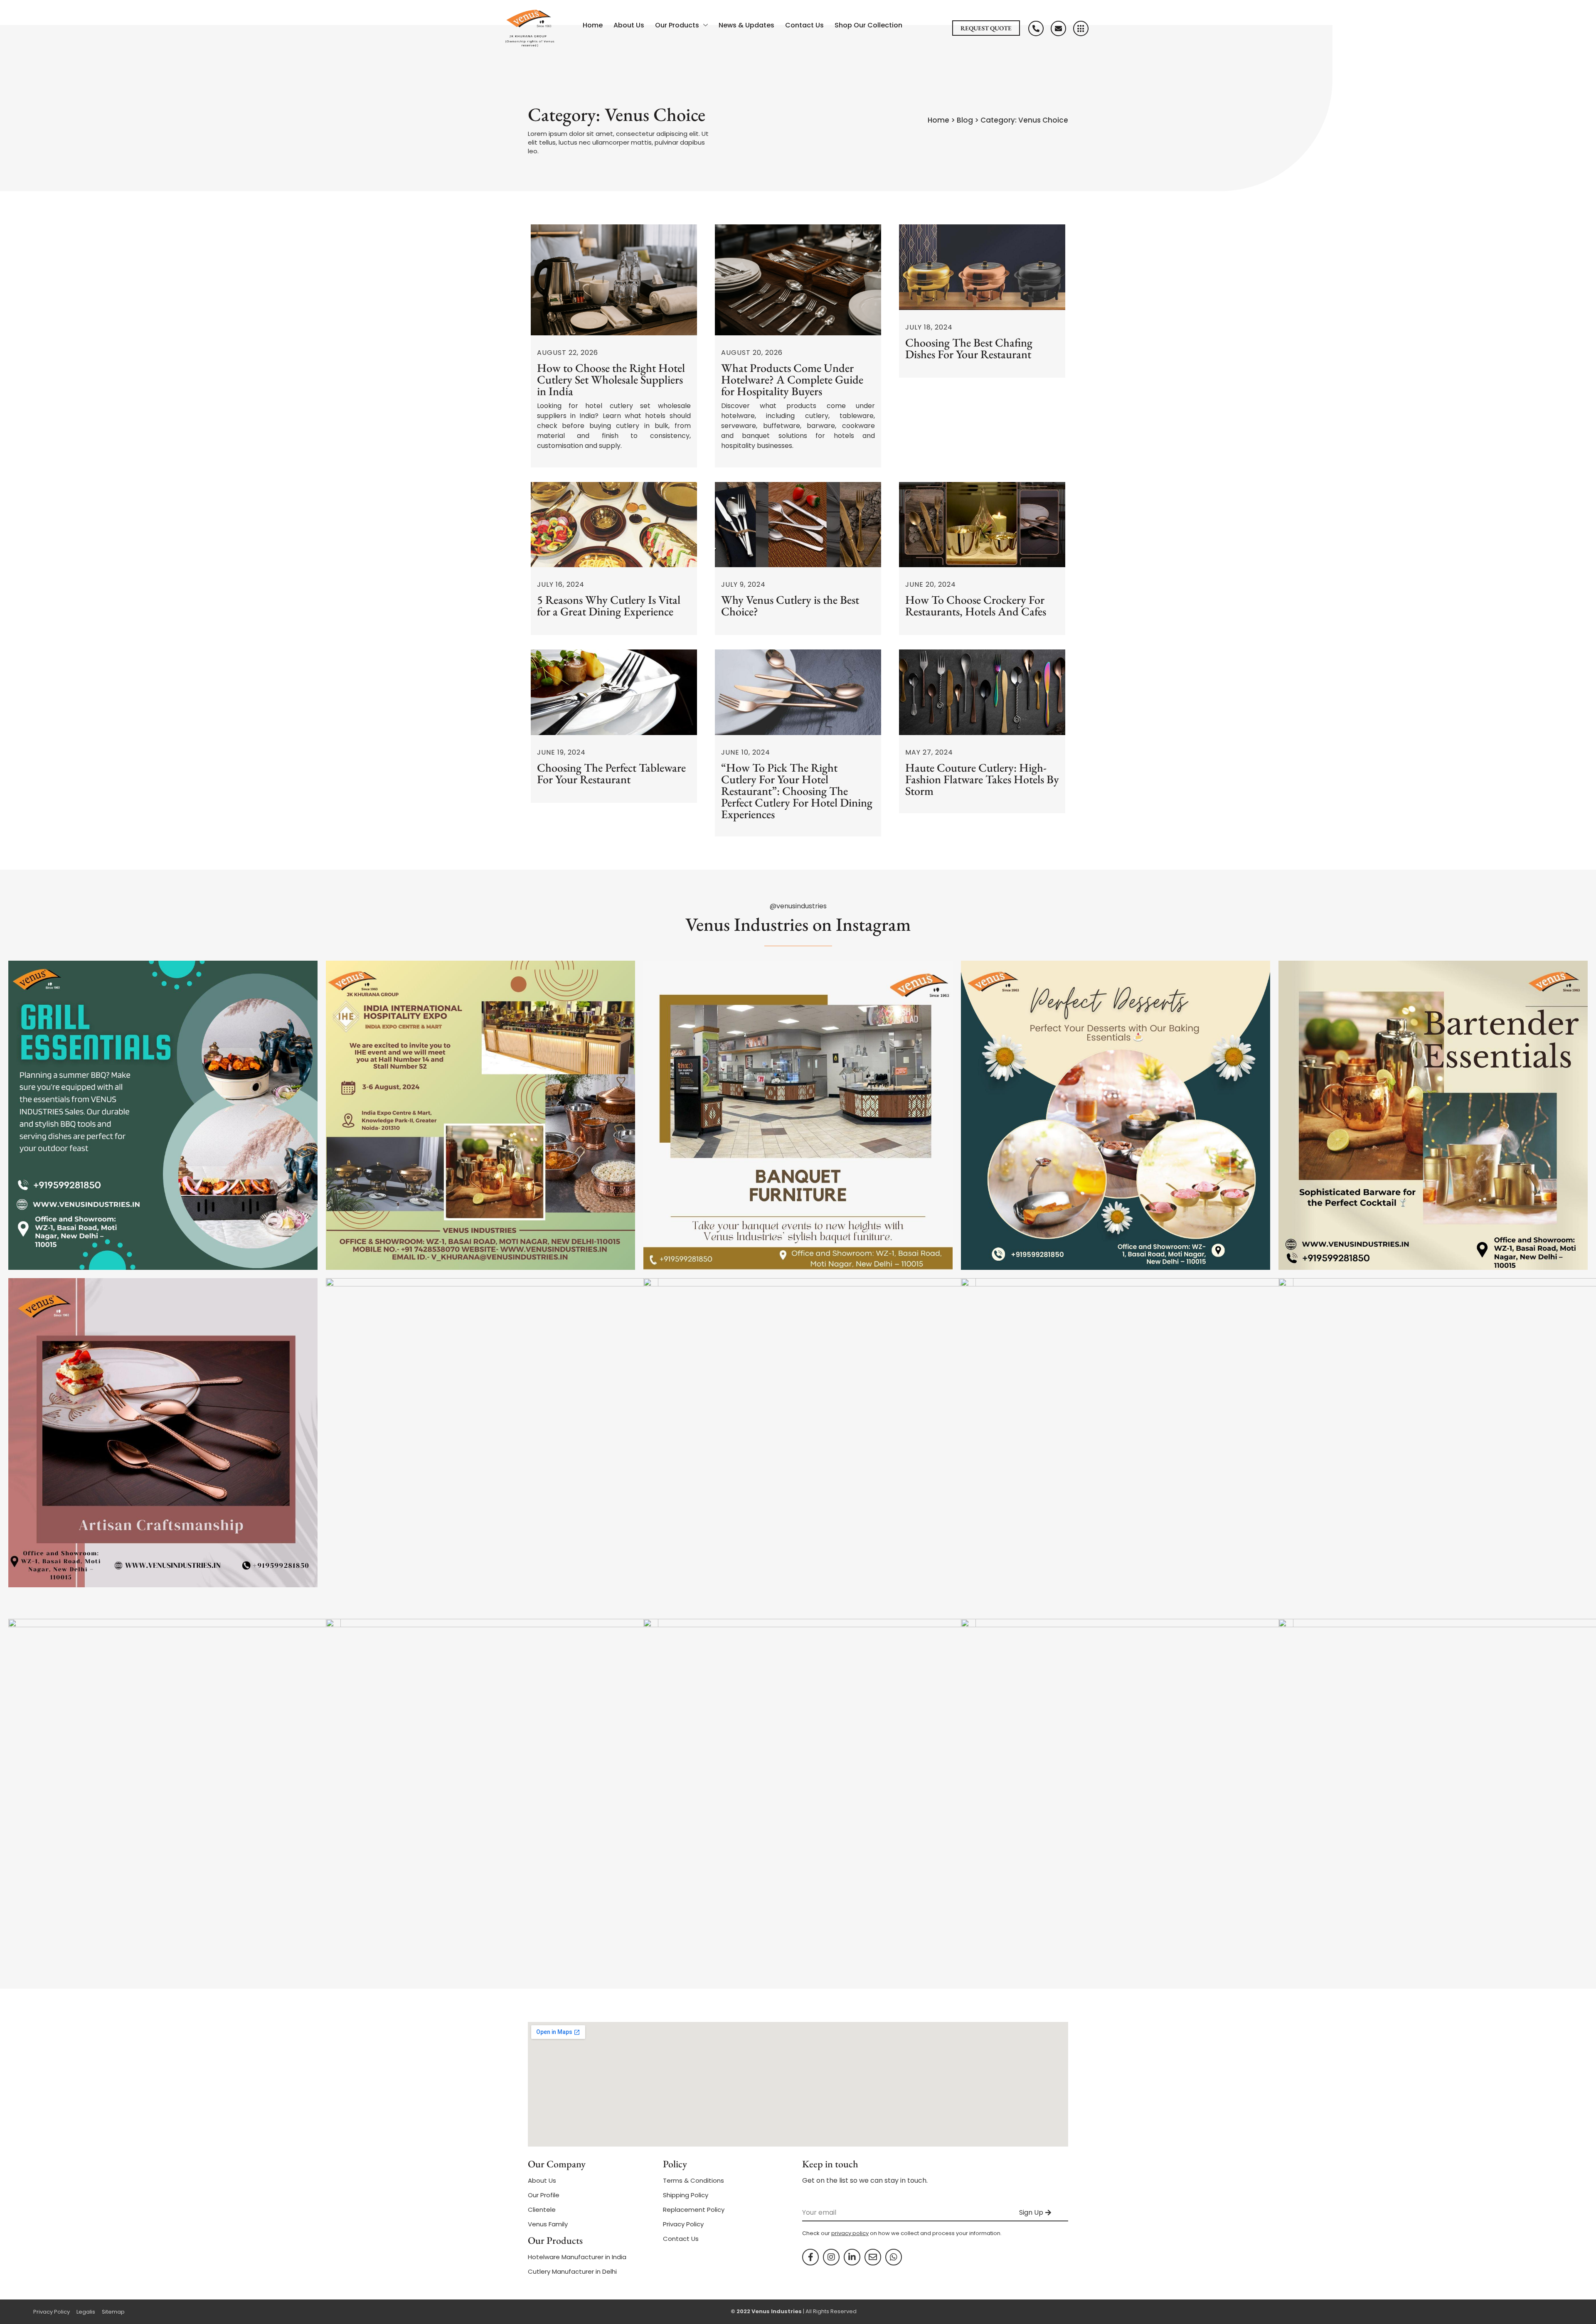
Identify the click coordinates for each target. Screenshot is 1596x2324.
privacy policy (850, 2233)
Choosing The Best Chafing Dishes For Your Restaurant (969, 348)
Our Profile (544, 2195)
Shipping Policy (686, 2195)
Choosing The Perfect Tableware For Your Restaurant (611, 773)
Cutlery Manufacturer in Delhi (572, 2271)
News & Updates (746, 25)
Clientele (542, 2210)
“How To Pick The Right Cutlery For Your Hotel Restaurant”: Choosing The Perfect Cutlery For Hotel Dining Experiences (797, 791)
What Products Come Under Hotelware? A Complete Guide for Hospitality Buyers (792, 379)
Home (593, 25)
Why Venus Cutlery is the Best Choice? (790, 605)
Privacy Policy (683, 2224)
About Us (629, 25)
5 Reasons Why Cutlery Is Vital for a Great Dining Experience (609, 605)
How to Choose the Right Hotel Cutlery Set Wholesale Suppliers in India (611, 379)
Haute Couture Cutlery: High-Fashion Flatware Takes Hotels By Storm (982, 779)
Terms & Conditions (693, 2180)
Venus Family (548, 2224)
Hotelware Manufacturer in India (577, 2257)
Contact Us (804, 25)
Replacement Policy (694, 2210)
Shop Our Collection (868, 25)
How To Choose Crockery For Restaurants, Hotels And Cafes (976, 605)
